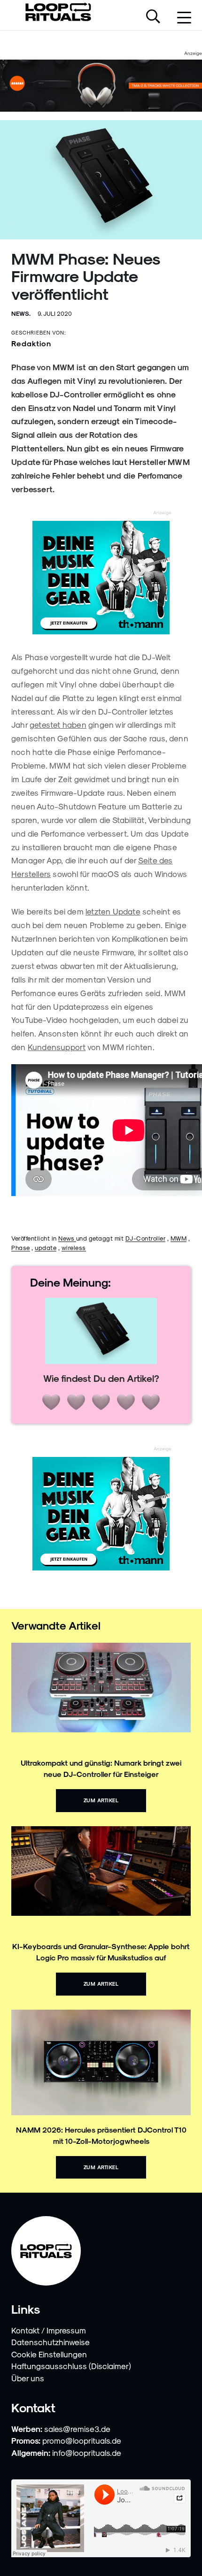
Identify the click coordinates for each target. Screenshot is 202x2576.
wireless (74, 1247)
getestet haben (58, 724)
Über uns (28, 2378)
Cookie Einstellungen (49, 2354)
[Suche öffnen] (153, 17)
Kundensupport (57, 1047)
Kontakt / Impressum (49, 2330)
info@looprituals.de (87, 2453)
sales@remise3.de (77, 2429)
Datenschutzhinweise (50, 2342)
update (46, 1247)
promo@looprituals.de (82, 2440)
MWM (179, 1238)
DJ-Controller (146, 1238)
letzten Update (113, 911)
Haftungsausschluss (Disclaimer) (71, 2366)
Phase (21, 1247)
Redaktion (31, 343)
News (67, 1238)
